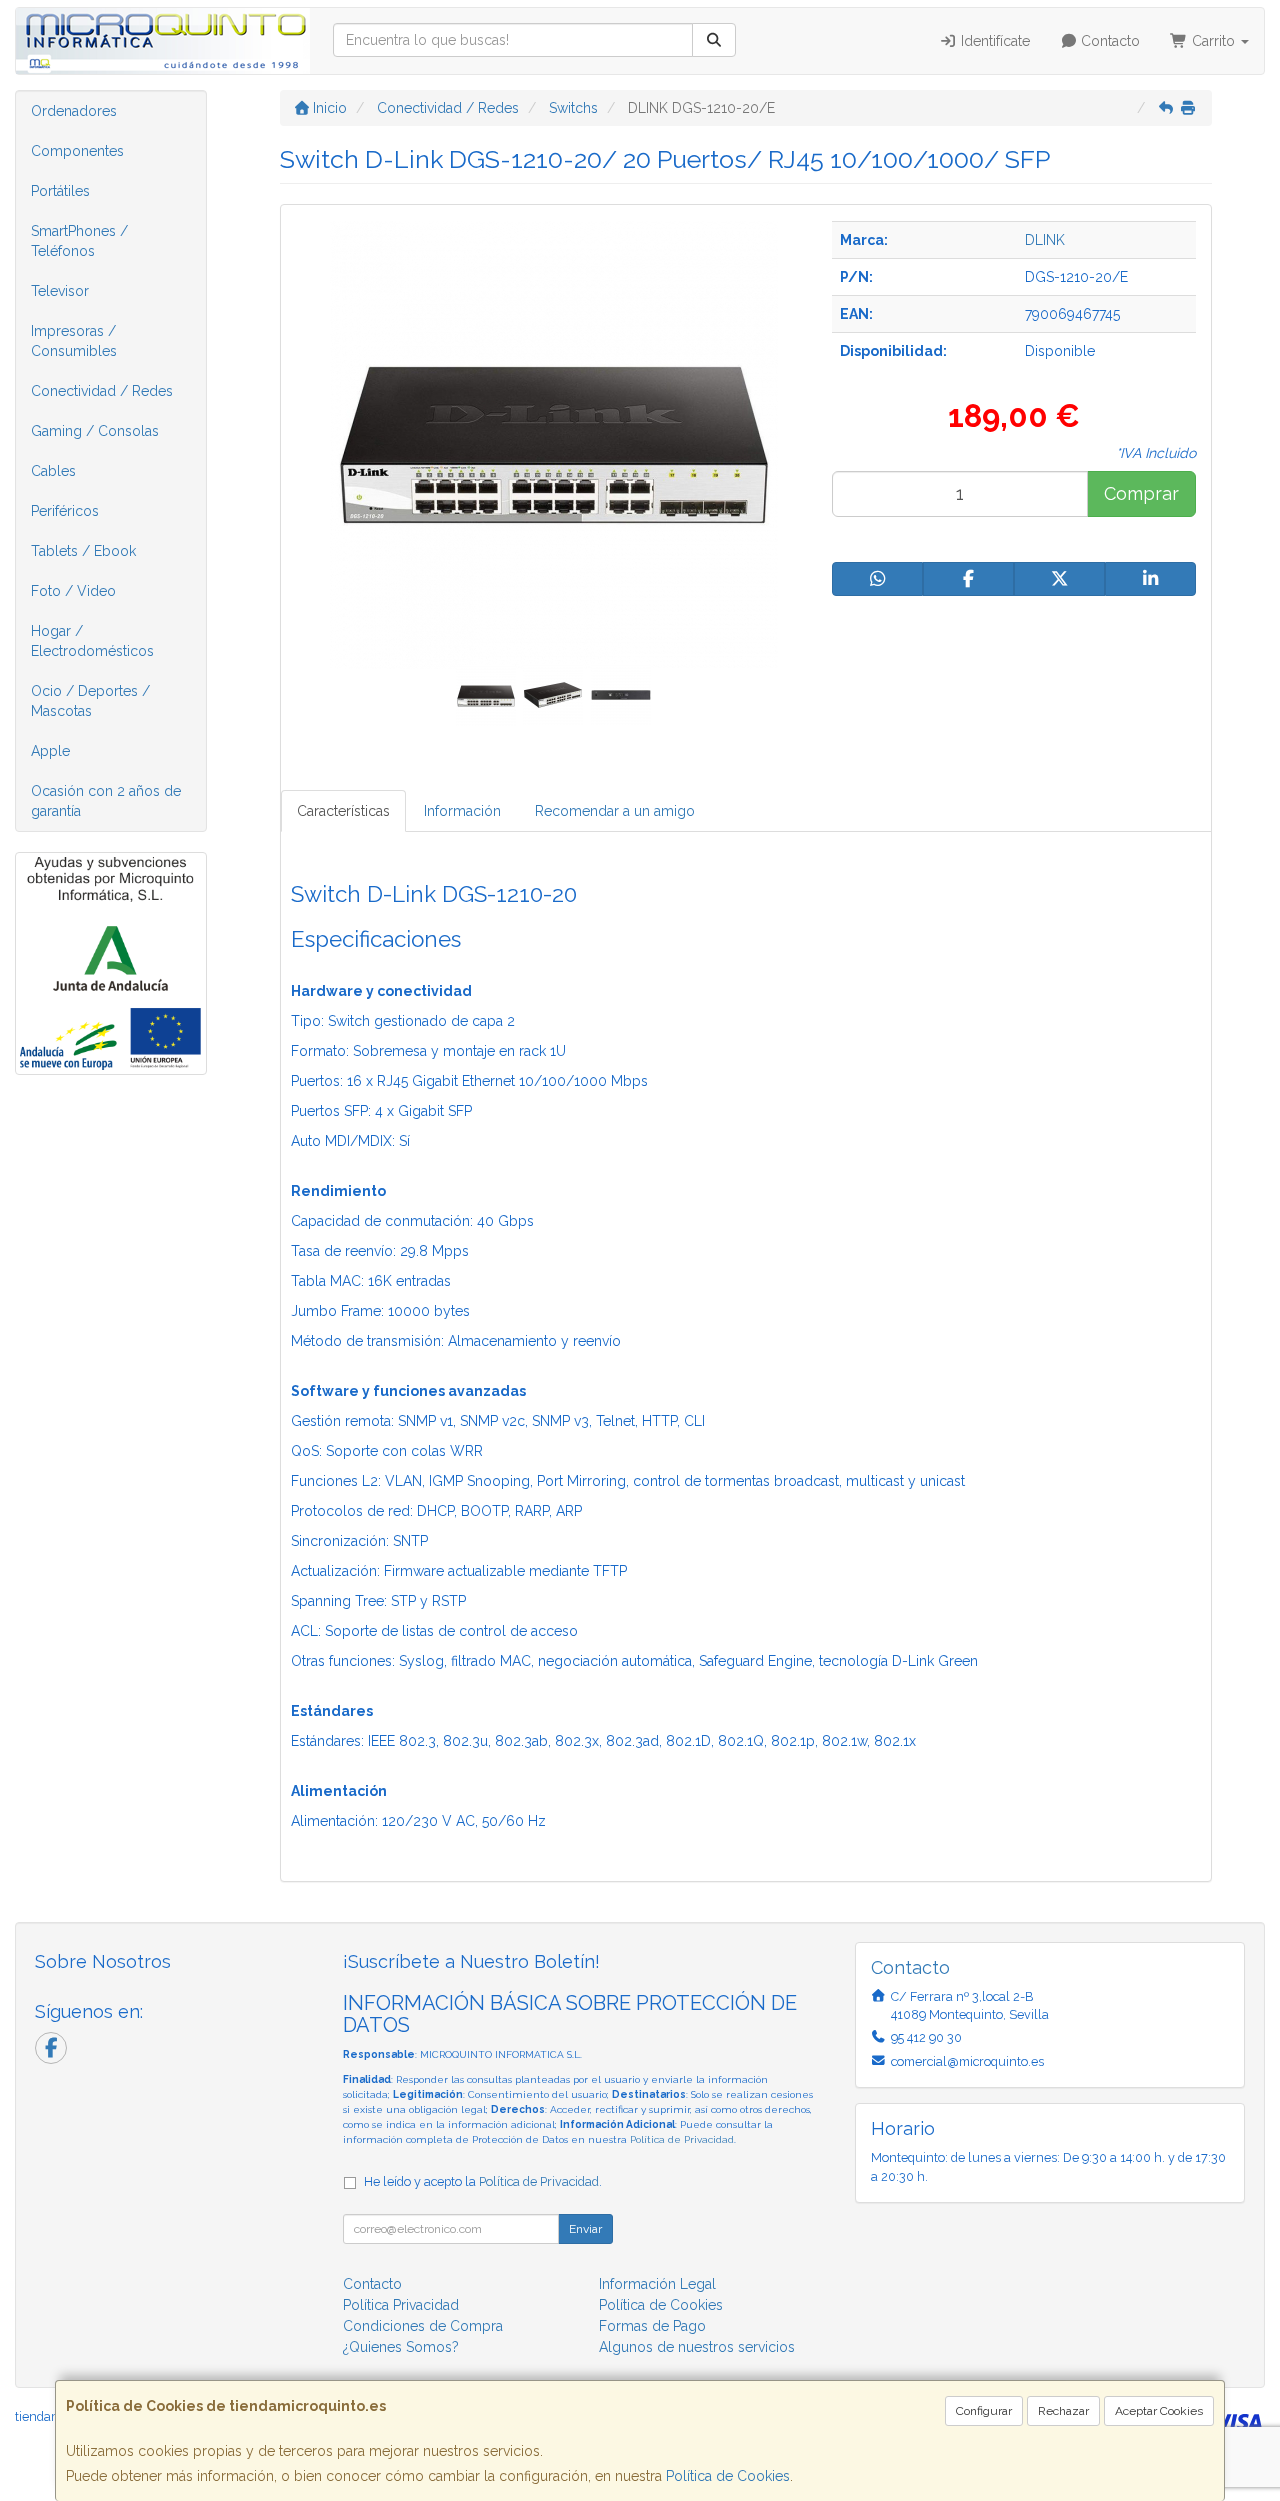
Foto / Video (73, 591)
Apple (50, 751)
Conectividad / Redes (102, 391)
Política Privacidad (401, 2305)
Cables (53, 471)
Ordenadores (74, 111)
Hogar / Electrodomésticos (92, 641)
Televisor (60, 291)
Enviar (585, 2229)
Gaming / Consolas (95, 431)
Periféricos (65, 511)
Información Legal (657, 2284)
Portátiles (60, 191)
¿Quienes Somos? (401, 2347)
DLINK (1045, 240)
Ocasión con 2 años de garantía (106, 801)
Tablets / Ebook (83, 551)
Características (343, 811)
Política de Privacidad (682, 2139)
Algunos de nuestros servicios (697, 2347)
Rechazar (1063, 2411)
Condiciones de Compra (423, 2326)
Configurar (984, 2411)
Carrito (1213, 41)
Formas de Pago (652, 2326)
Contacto (1108, 41)
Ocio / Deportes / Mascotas (90, 701)
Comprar (1141, 493)
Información (462, 811)
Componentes (77, 151)
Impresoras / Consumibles (74, 341)
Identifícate (993, 41)
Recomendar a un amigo (615, 811)
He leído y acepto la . (483, 2181)
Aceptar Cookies (1159, 2411)
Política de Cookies (728, 2476)
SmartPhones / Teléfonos (79, 241)
